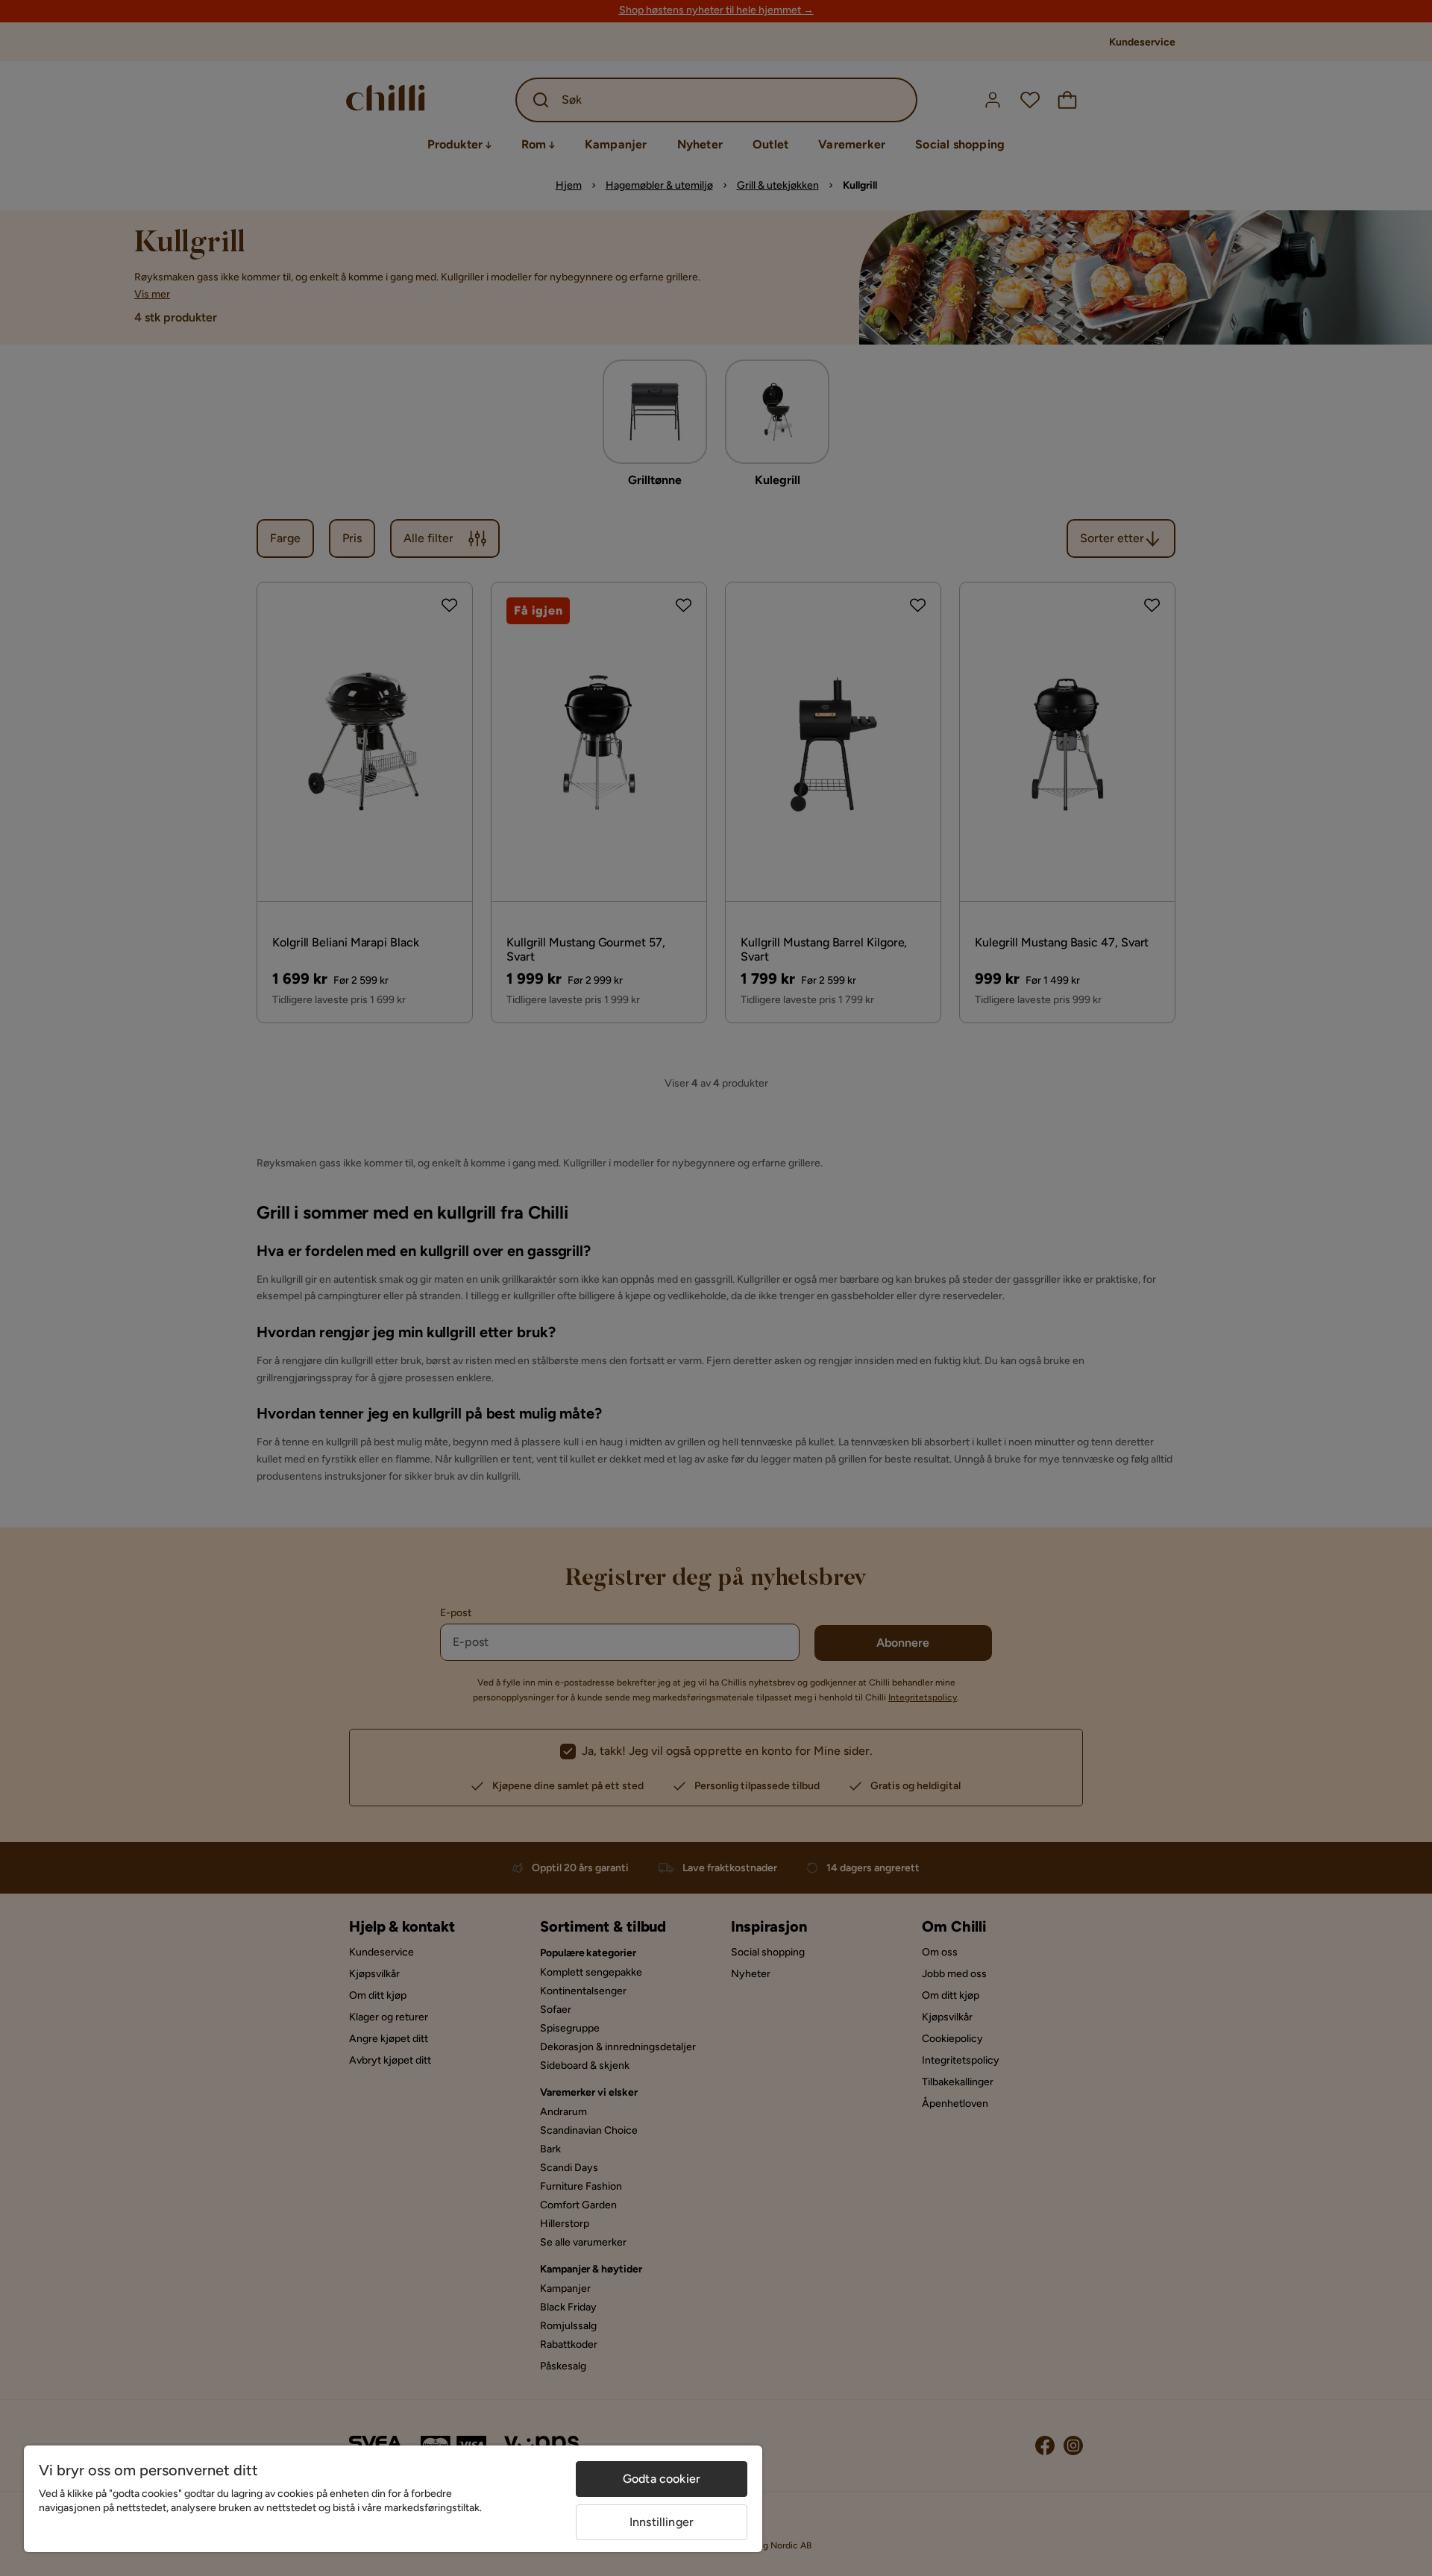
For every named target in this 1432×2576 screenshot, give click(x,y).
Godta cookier (662, 2479)
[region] (393, 2499)
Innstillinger (662, 2522)
